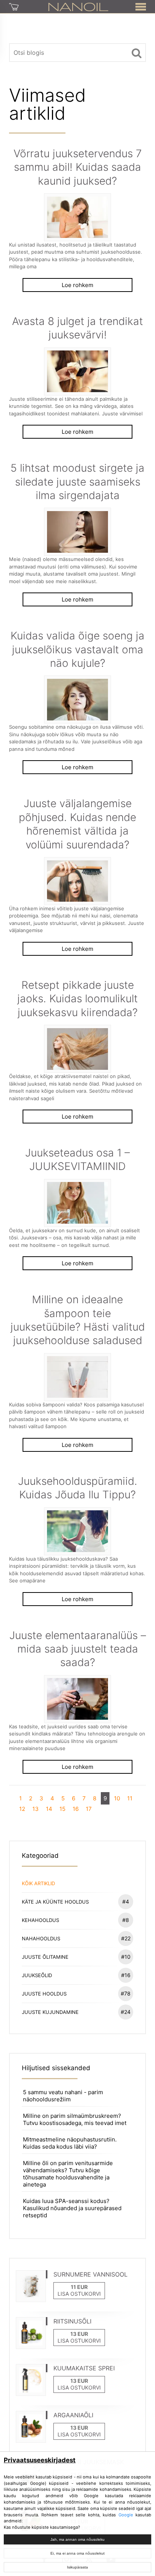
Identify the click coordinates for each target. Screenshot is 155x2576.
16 (76, 1809)
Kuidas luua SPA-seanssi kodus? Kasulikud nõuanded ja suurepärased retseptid (72, 2208)
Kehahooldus (75, 1920)
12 (22, 1809)
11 (130, 1798)
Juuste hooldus (76, 1993)
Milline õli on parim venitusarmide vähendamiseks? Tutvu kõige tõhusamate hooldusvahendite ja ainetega (68, 2174)
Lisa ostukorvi (79, 2294)
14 (49, 1809)
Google (126, 2515)
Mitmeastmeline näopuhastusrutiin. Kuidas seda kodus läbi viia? (70, 2143)
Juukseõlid (76, 1975)
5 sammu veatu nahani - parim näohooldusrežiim (63, 2096)
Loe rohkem (77, 285)
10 (117, 1798)
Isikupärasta (77, 2567)
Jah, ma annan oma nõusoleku (77, 2539)
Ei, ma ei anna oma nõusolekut (77, 2553)
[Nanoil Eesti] (78, 6)
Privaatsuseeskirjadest (40, 2460)
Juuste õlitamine (76, 1957)
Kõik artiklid (38, 1883)
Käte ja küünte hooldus (75, 1902)
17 (89, 1809)
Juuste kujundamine (76, 2012)
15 (62, 1809)
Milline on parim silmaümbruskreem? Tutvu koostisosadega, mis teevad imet (75, 2119)
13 (36, 1809)
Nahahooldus (76, 1938)
